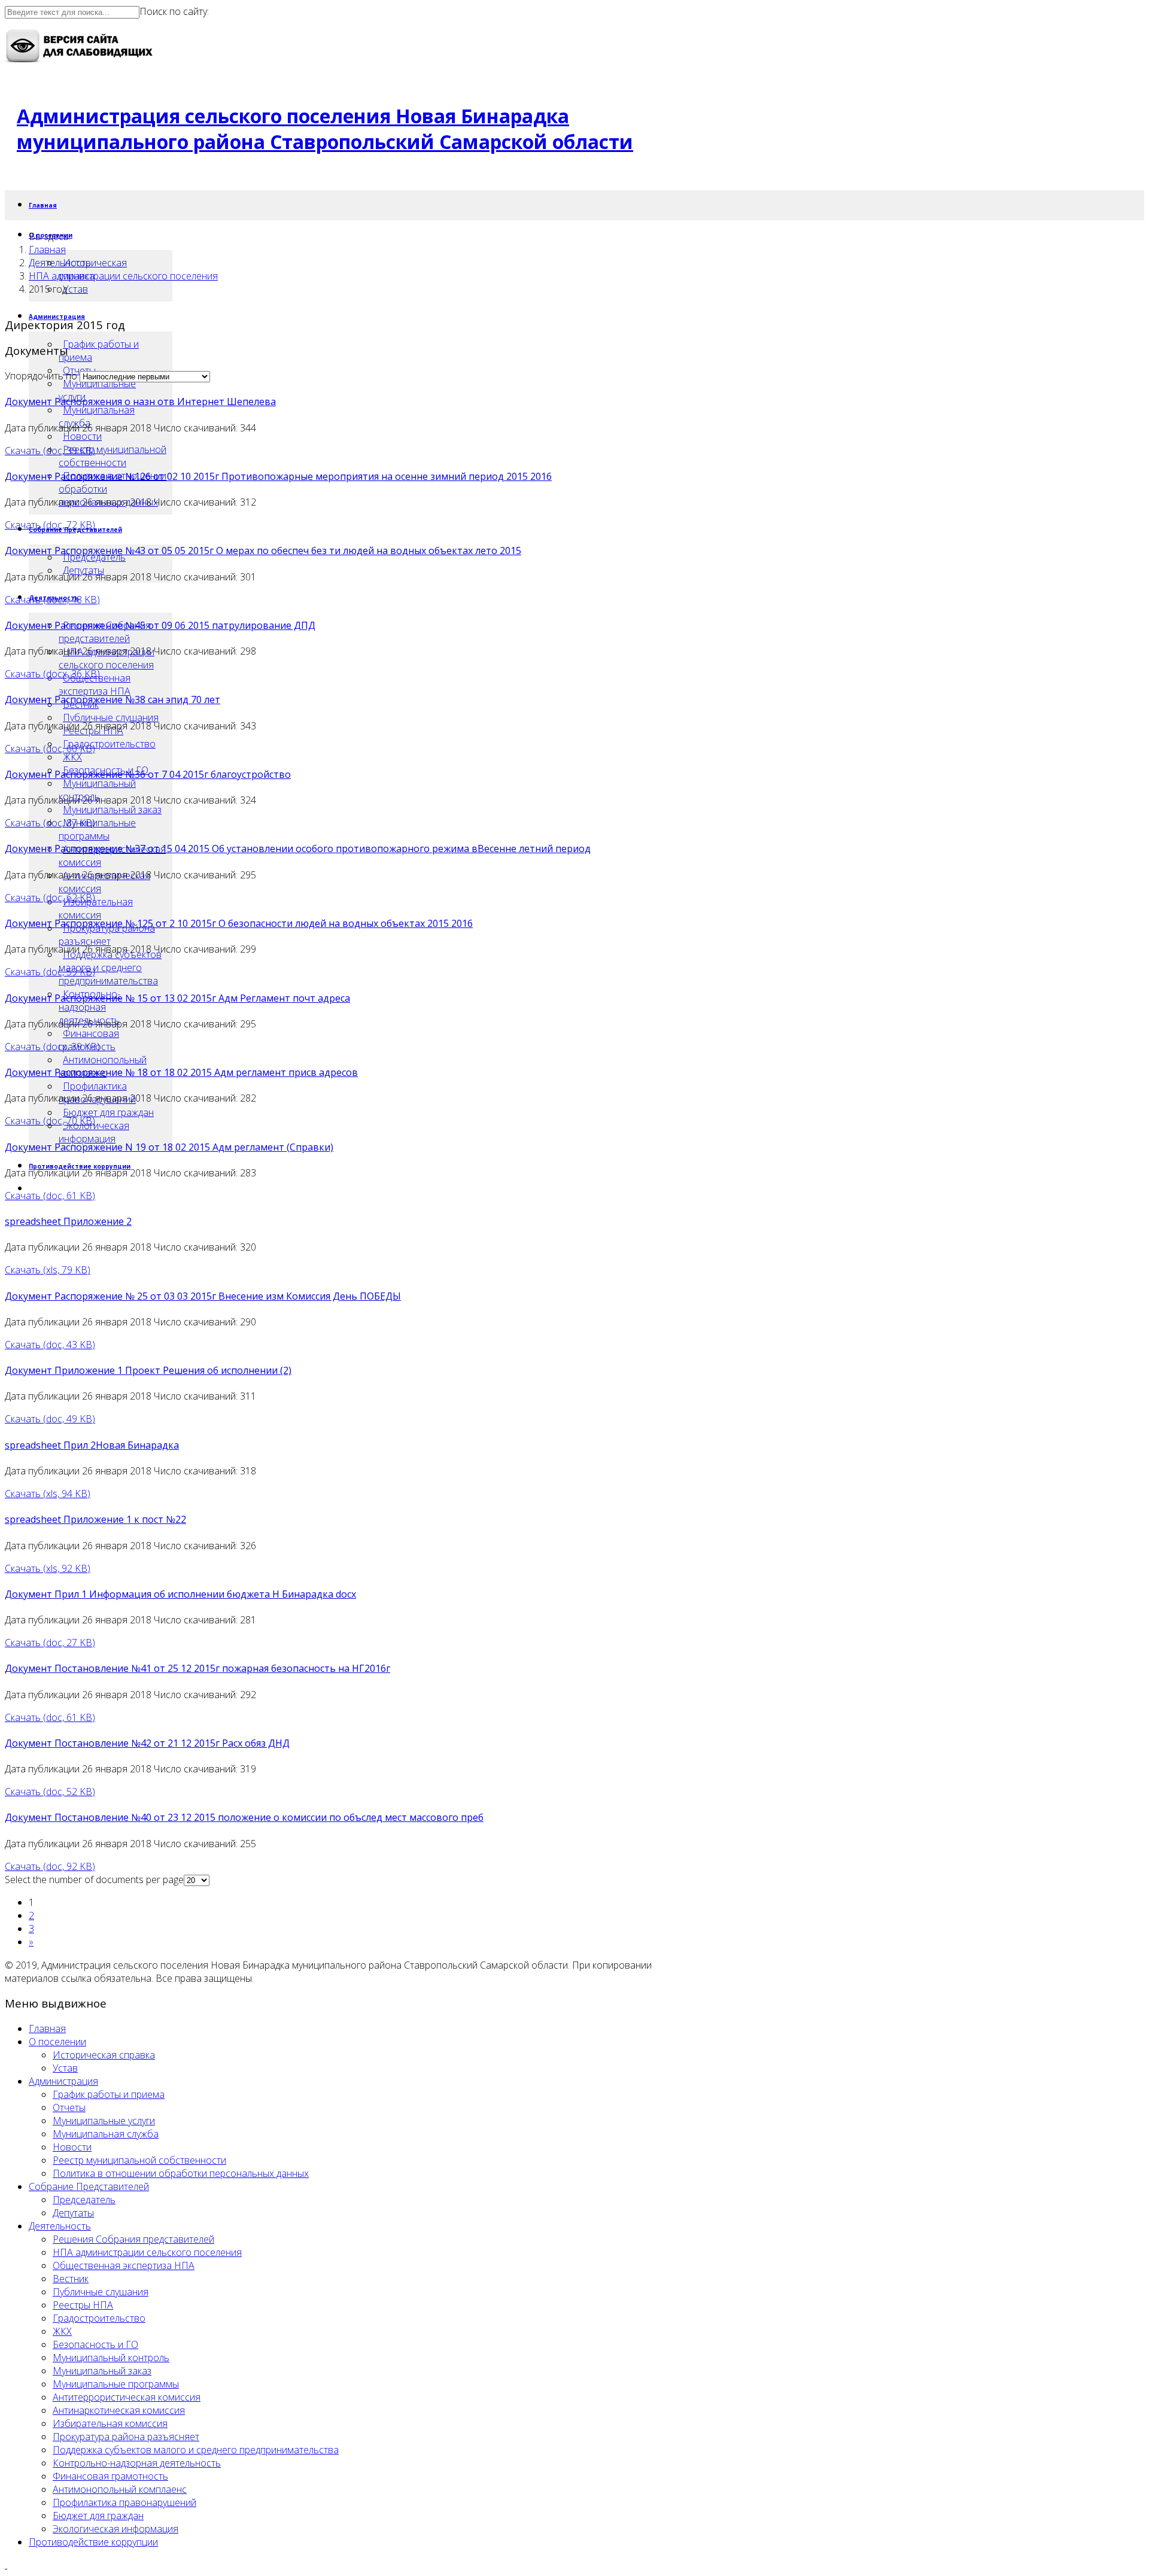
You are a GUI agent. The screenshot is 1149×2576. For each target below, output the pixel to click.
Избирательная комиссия (96, 908)
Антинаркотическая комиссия (104, 882)
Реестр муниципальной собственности (113, 456)
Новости (82, 436)
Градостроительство (109, 744)
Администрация (63, 2081)
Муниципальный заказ (112, 810)
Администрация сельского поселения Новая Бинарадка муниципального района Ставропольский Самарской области (325, 129)
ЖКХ (72, 757)
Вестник (71, 2279)
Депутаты (73, 2213)
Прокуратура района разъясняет (107, 935)
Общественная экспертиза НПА (95, 685)
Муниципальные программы (97, 829)
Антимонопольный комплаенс (120, 2489)
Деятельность (60, 263)
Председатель (84, 2200)
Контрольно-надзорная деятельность (89, 1007)
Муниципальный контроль (97, 790)
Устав (75, 289)
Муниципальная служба (97, 416)
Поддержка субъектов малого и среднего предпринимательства (110, 968)
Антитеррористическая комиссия (112, 856)
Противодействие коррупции (93, 2542)
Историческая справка (104, 2055)
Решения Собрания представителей (133, 2239)
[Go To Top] (6, 2565)
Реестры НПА (83, 2305)
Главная (43, 205)
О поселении (57, 2042)
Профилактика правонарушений (124, 2502)
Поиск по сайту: (174, 11)
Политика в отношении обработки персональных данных (181, 2173)
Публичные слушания (111, 717)
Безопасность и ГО (95, 2344)
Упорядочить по (41, 376)
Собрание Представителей (89, 2186)
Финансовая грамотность (110, 2476)
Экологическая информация (94, 1132)
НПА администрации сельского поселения (107, 658)
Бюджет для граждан (108, 1112)
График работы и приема (99, 351)
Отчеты (69, 2107)
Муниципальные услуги (97, 390)
